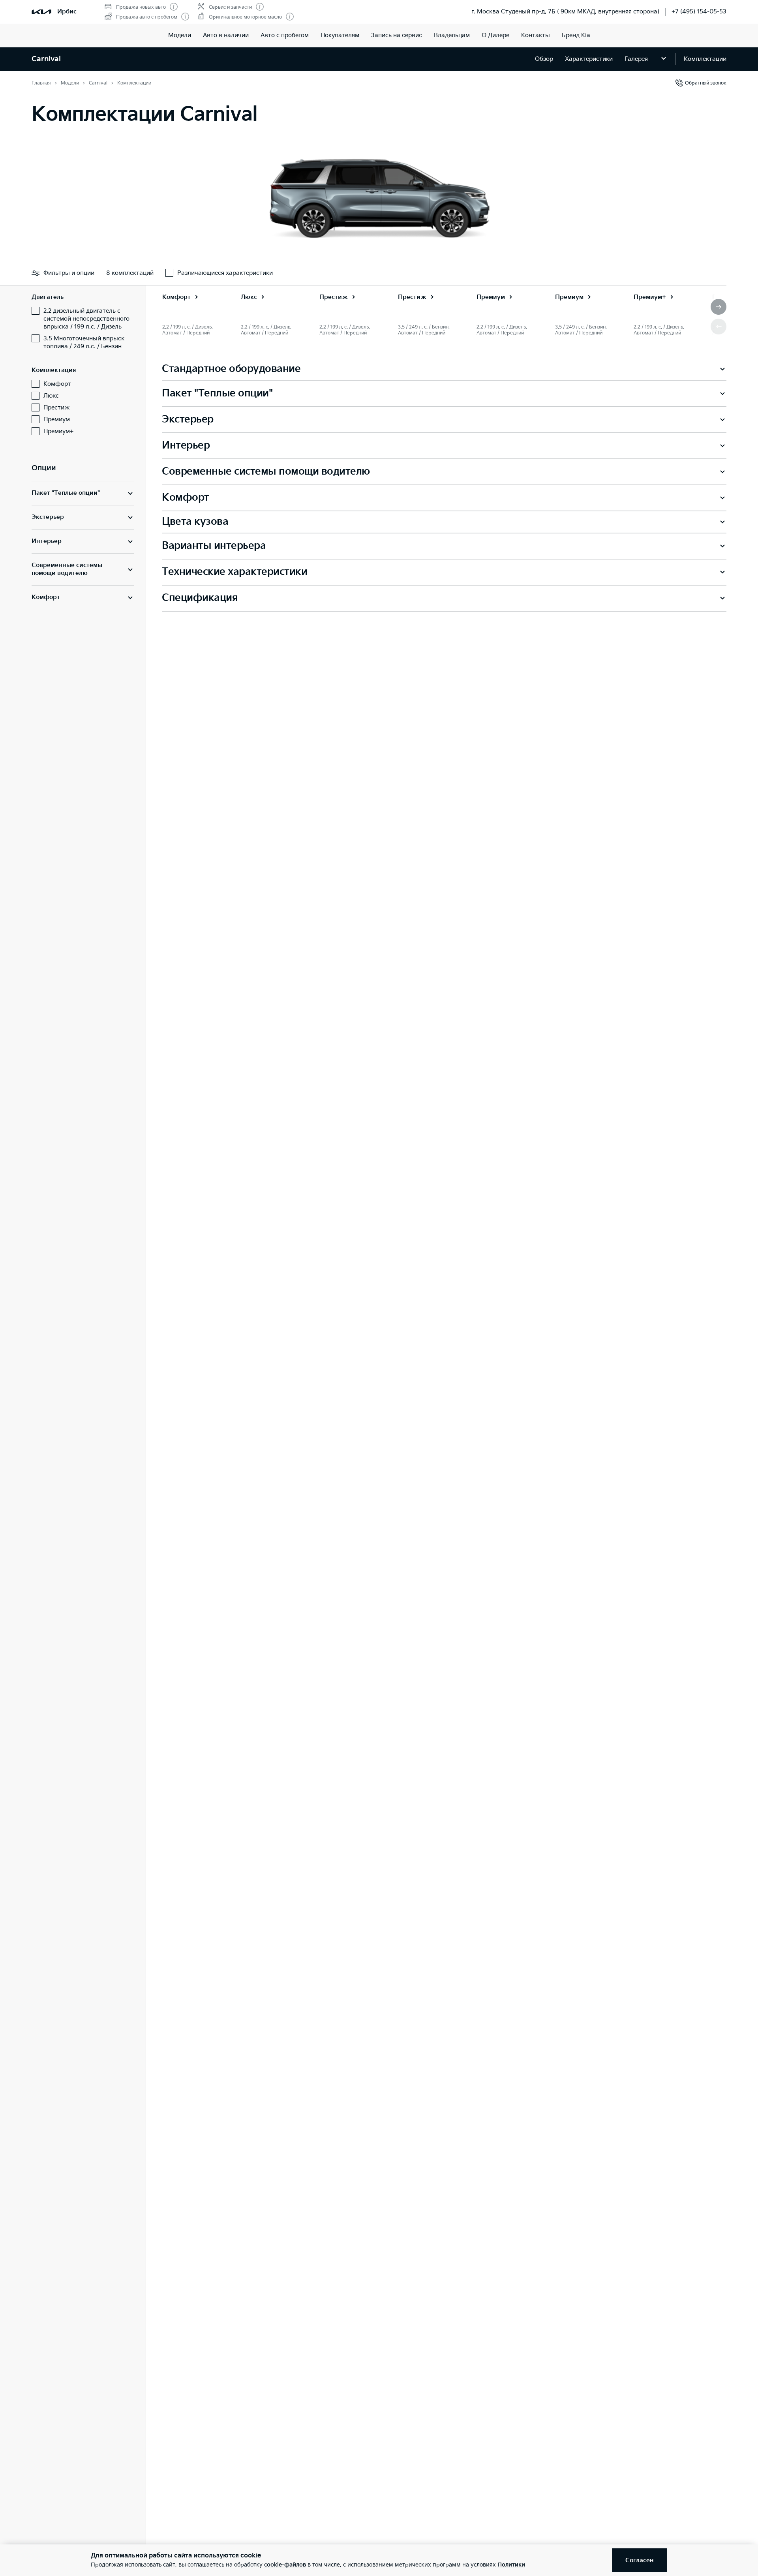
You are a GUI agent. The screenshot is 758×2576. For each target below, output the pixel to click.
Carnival (46, 59)
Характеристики (589, 59)
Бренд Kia (576, 35)
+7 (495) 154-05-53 (699, 12)
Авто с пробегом (285, 35)
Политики (511, 2565)
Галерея (636, 59)
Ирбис (67, 12)
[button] (719, 307)
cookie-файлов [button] (285, 2565)
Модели (180, 35)
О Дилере (495, 35)
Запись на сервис (397, 35)
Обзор (544, 59)
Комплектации (705, 59)
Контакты (536, 35)
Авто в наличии (226, 35)
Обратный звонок (706, 83)
